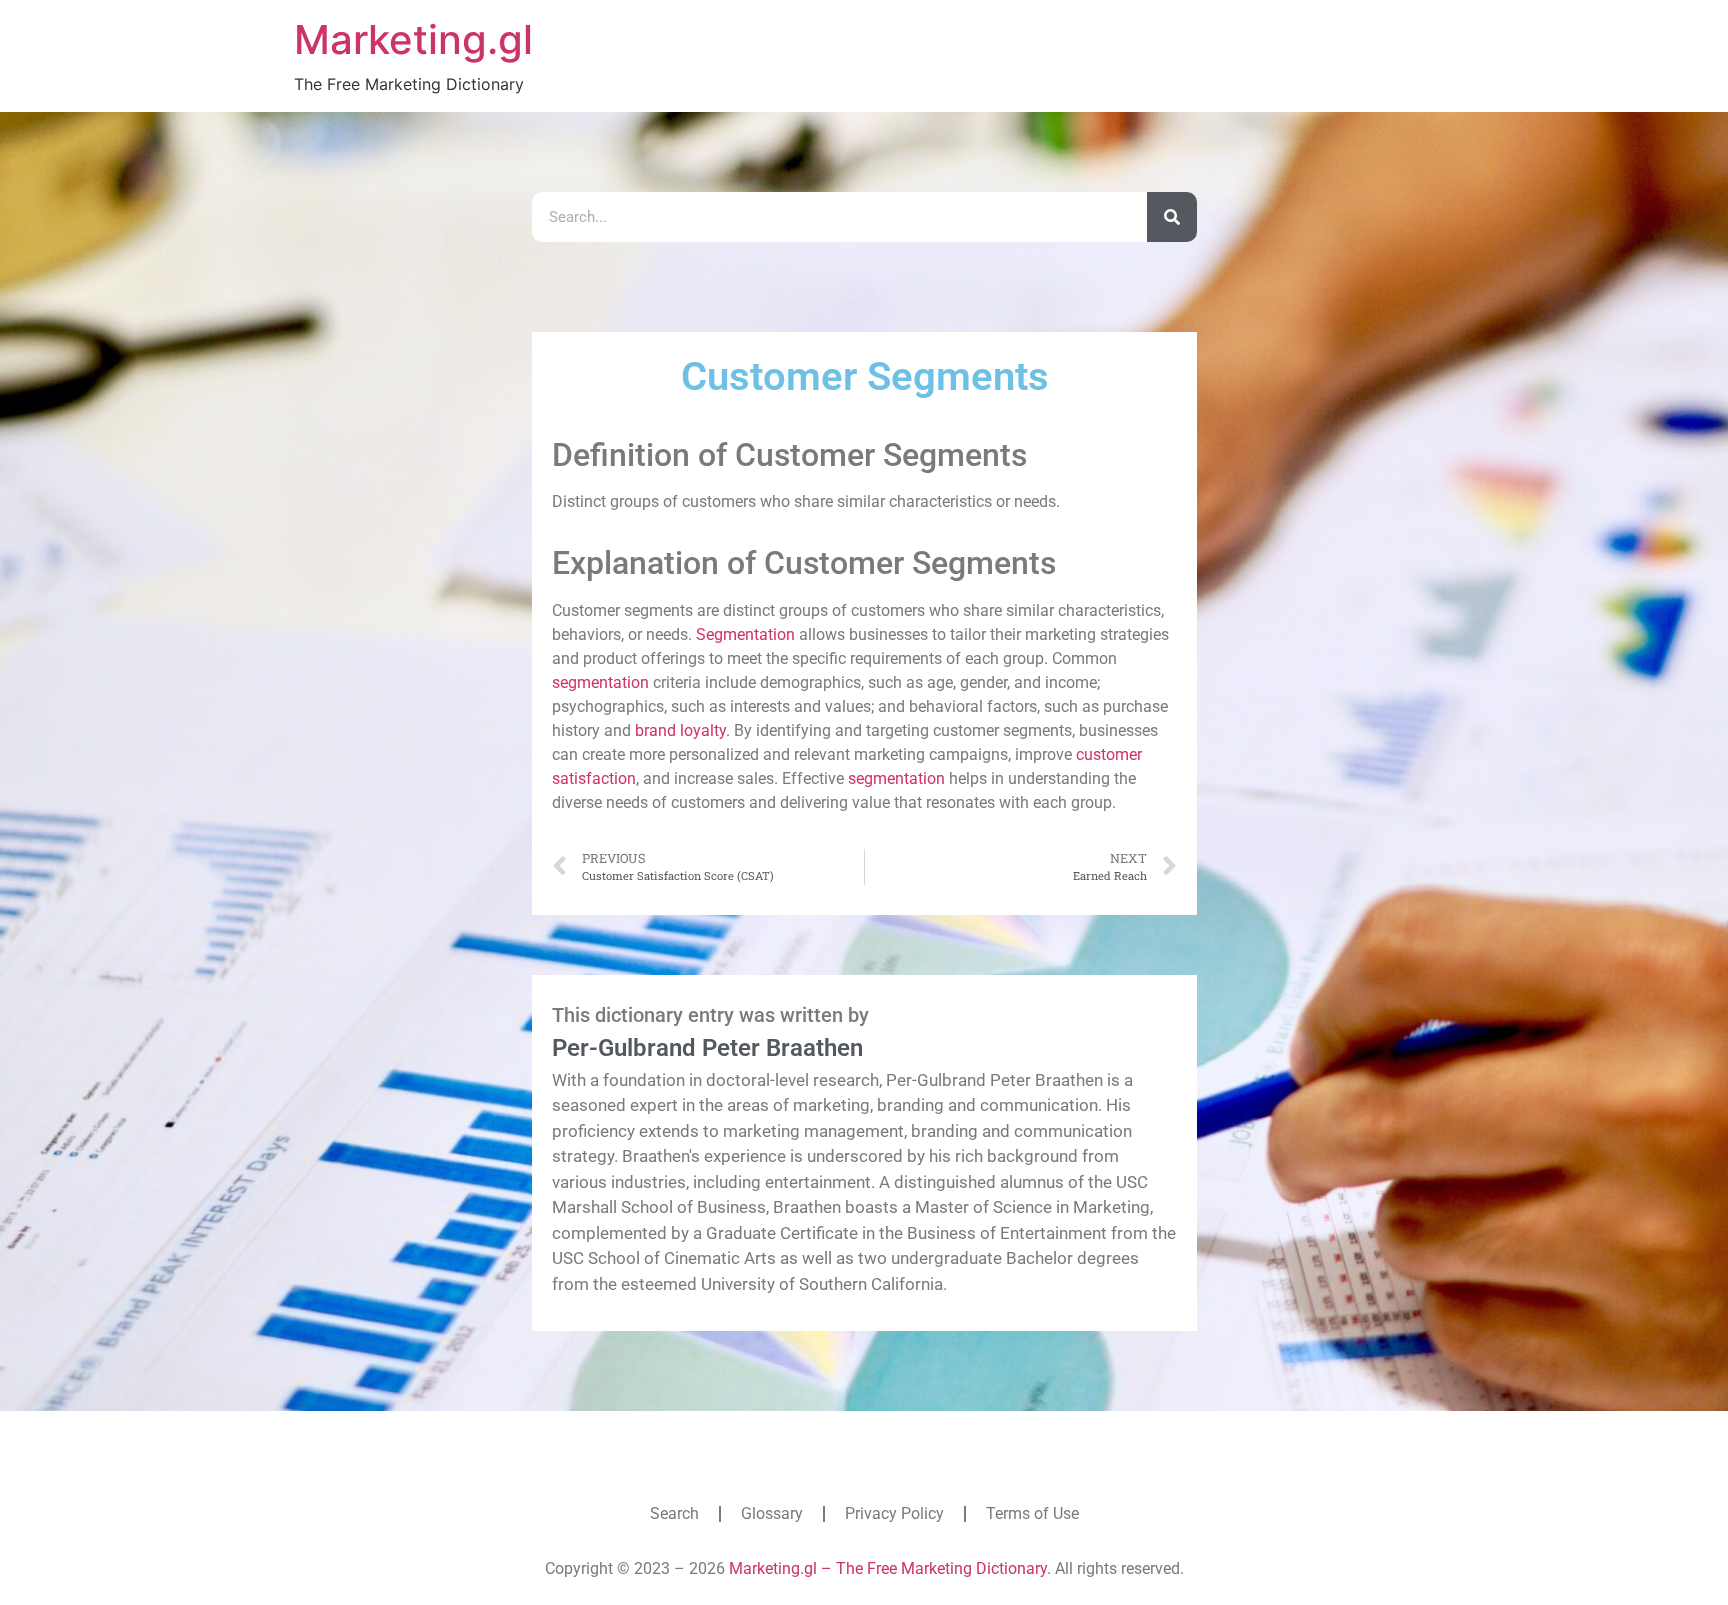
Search (674, 1513)
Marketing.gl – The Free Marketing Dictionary (888, 1568)
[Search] (1172, 217)
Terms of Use (1032, 1513)
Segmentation (745, 634)
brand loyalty (680, 730)
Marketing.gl (413, 39)
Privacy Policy (894, 1513)
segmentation (600, 682)
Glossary (772, 1513)
